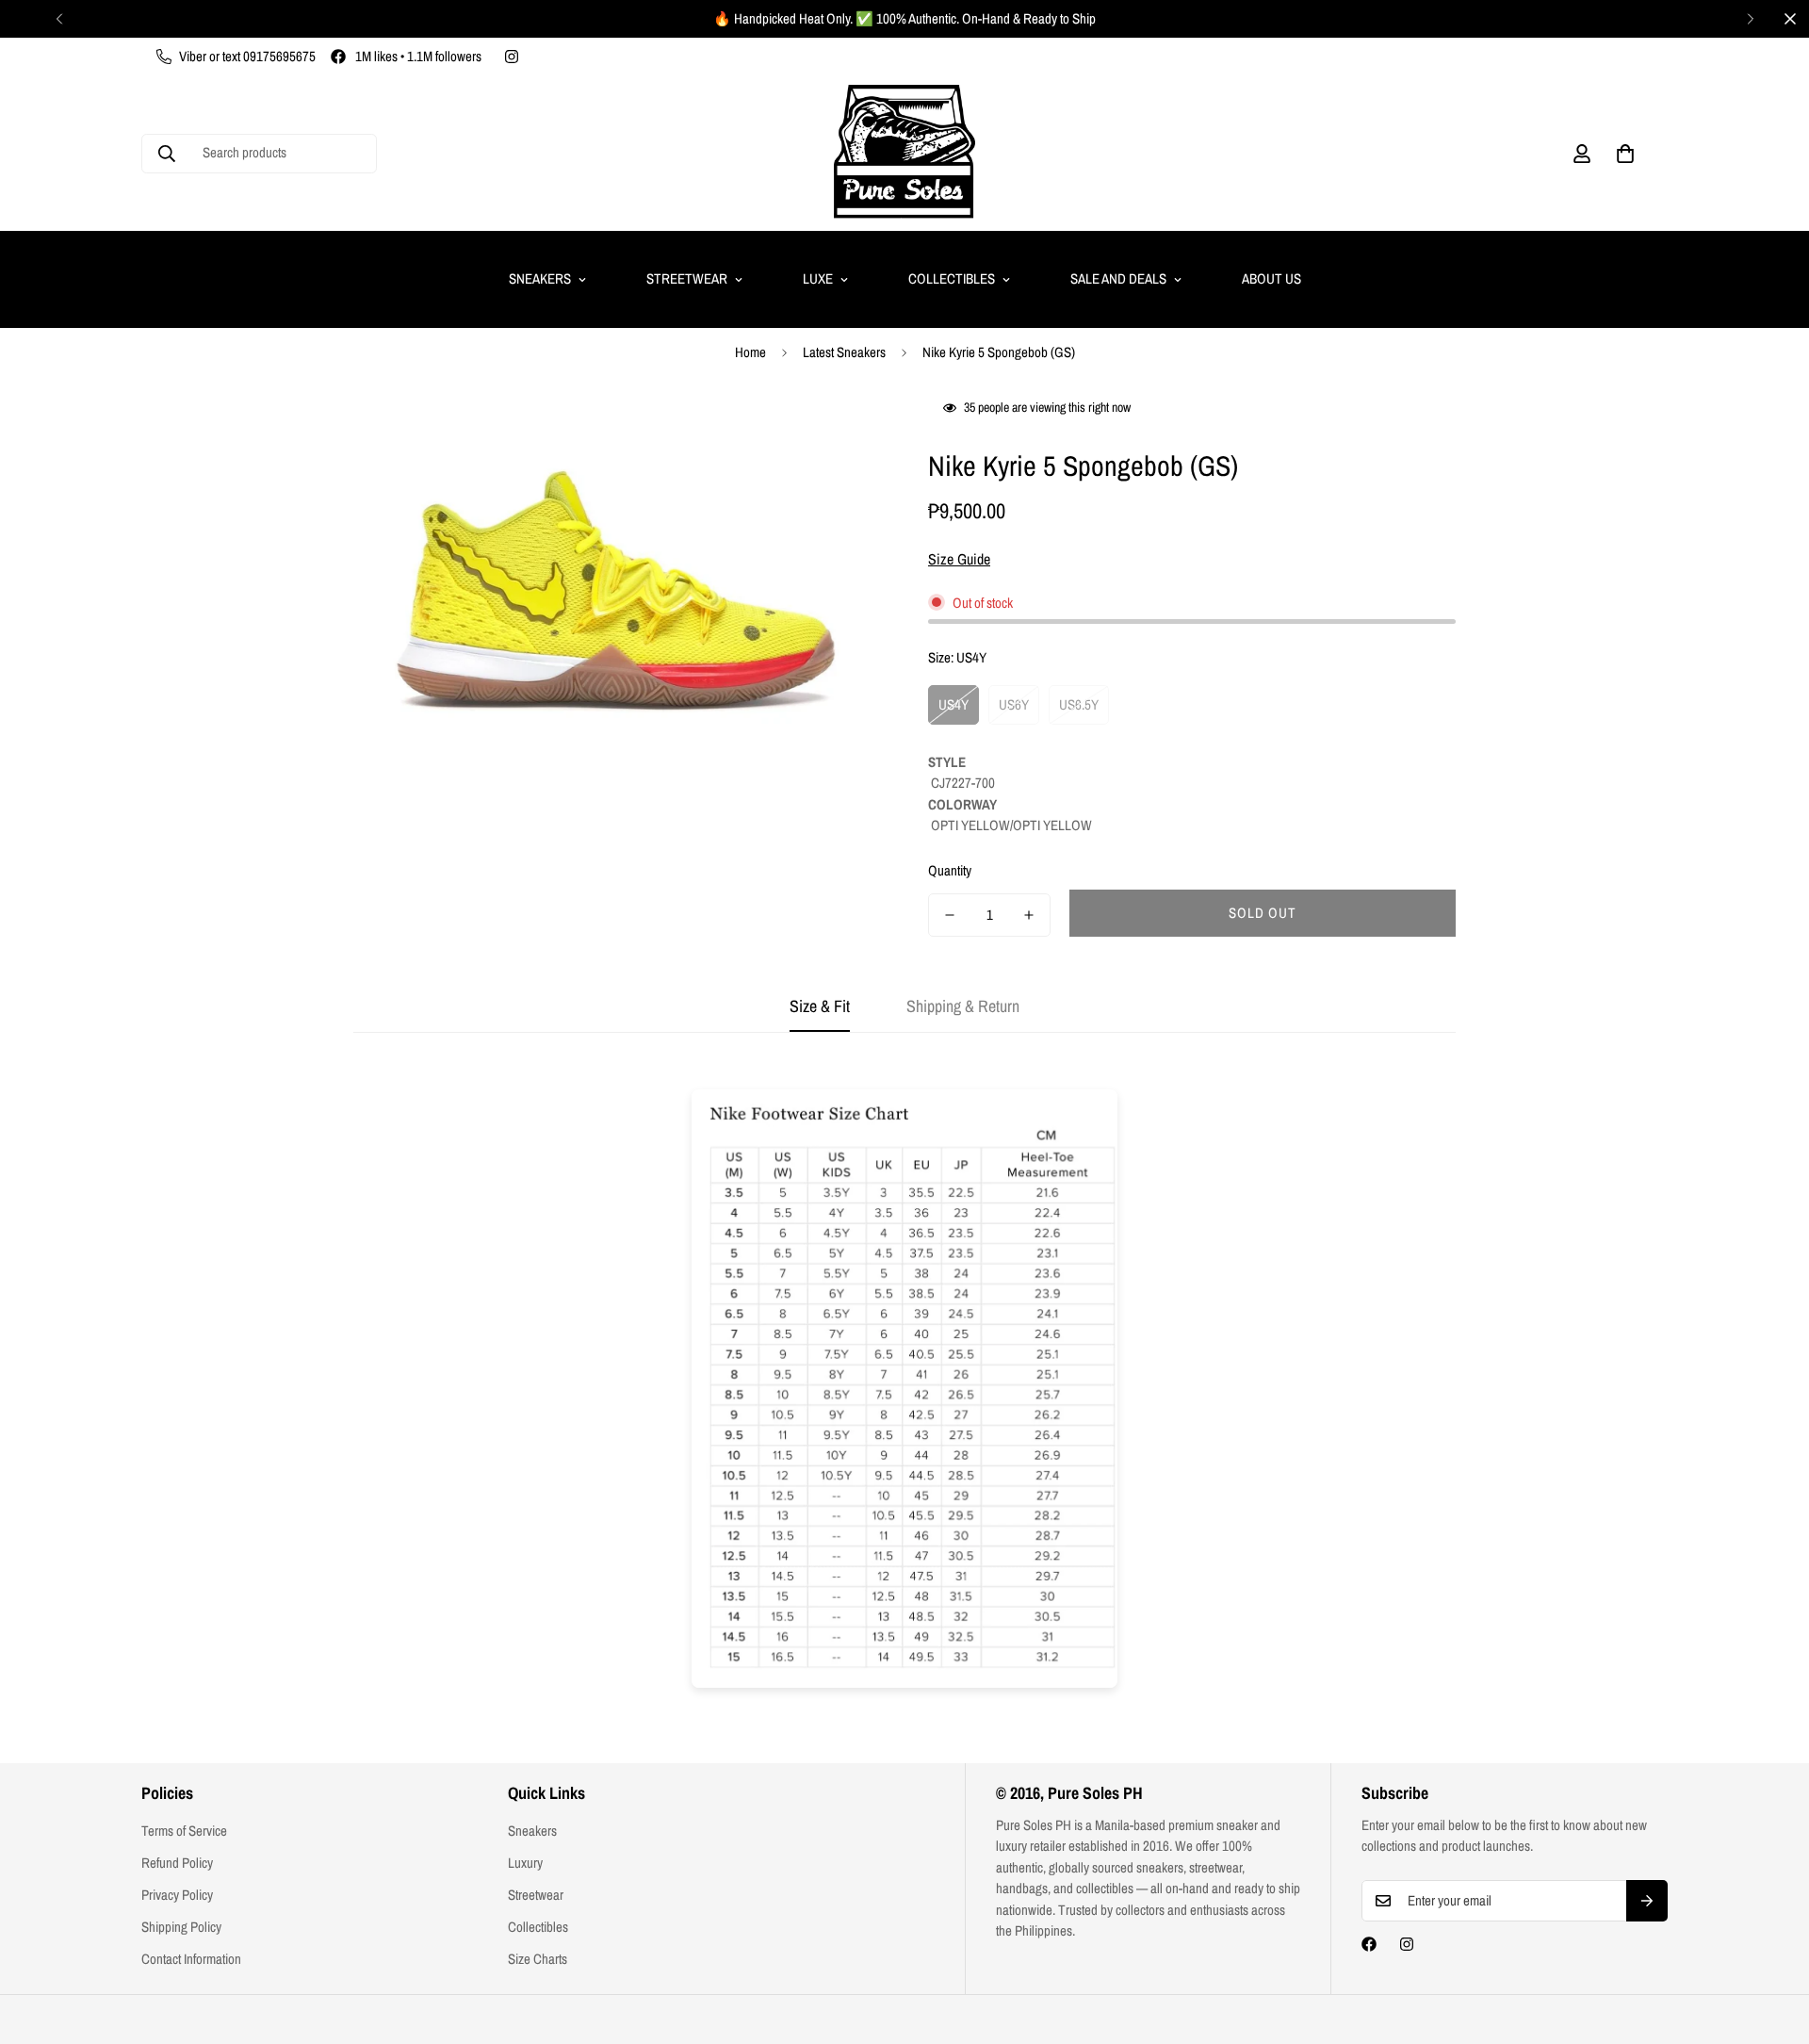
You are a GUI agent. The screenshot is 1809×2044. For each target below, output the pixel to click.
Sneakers (540, 278)
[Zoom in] (841, 432)
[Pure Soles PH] (904, 153)
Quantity (950, 870)
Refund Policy (177, 1863)
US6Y (1014, 704)
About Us (1271, 278)
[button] (1625, 154)
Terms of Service (184, 1831)
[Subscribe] (1647, 1901)
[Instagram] (512, 57)
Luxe (818, 278)
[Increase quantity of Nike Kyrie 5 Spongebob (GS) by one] (1029, 915)
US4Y (953, 704)
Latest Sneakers (844, 352)
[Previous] (59, 19)
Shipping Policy (181, 1927)
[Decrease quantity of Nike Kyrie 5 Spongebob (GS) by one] (950, 915)
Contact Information (191, 1959)
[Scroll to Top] (1772, 1941)
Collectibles (952, 278)
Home (750, 352)
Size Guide (959, 559)
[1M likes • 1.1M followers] (1369, 1944)
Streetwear (687, 278)
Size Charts (538, 1959)
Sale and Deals (1118, 278)
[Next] (1750, 19)
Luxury (525, 1863)
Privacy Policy (177, 1895)
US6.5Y (1079, 704)
